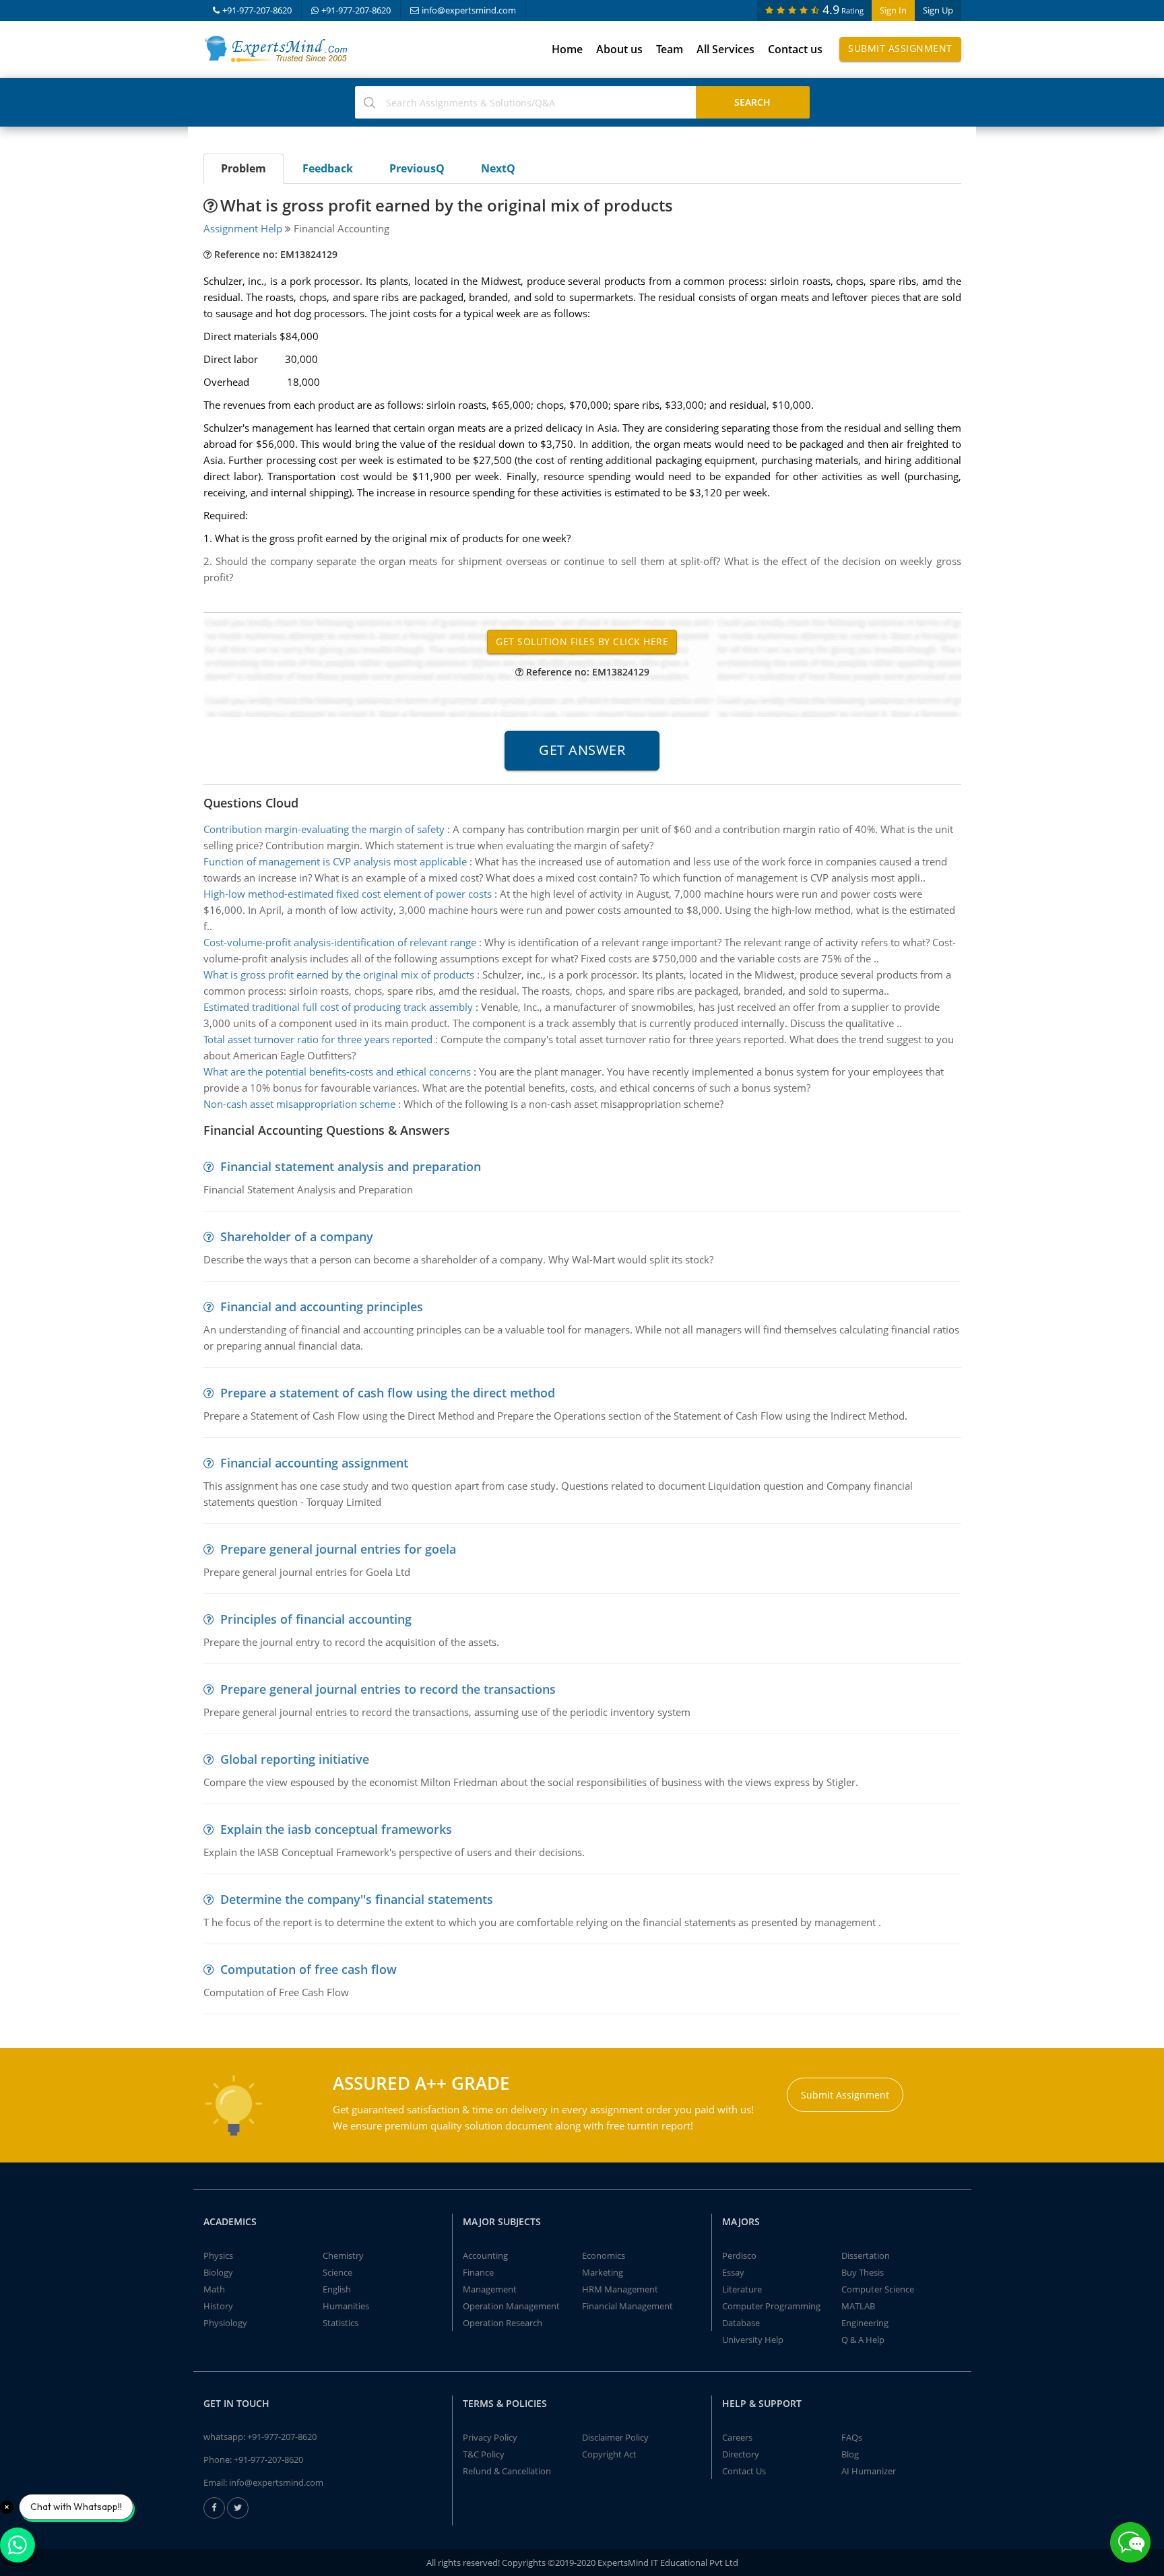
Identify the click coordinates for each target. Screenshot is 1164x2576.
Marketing (603, 2272)
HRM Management (620, 2289)
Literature (742, 2289)
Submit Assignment (900, 48)
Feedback (328, 168)
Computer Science (878, 2289)
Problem (244, 168)
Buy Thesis (863, 2272)
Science (337, 2272)
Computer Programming (771, 2306)
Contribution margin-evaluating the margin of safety (324, 829)
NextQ (498, 168)
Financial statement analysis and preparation (351, 1166)
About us (619, 49)
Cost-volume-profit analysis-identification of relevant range (340, 942)
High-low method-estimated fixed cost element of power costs (348, 894)
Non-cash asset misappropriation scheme (299, 1104)
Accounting (485, 2255)
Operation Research (503, 2323)
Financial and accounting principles (322, 1307)
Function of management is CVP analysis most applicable (335, 861)
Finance (478, 2272)
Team (670, 49)
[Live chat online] (1130, 2542)
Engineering (865, 2323)
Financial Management (627, 2306)
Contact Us (744, 2471)
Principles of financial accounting (316, 1619)
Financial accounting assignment (314, 1463)
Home (567, 49)
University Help (753, 2340)
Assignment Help (243, 228)
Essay (733, 2272)
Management (490, 2289)
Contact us (795, 49)
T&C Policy (484, 2454)
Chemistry (343, 2255)
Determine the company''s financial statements (357, 1899)
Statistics (341, 2323)
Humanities (346, 2306)
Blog (850, 2454)
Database (741, 2323)
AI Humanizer (869, 2471)
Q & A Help (863, 2340)
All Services (725, 49)
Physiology (225, 2323)
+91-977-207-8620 (257, 10)
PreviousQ (417, 168)
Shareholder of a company (297, 1236)
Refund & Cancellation (507, 2471)
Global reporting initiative (295, 1759)
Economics (604, 2255)
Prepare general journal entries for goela (338, 1549)
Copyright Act (609, 2454)
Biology (218, 2272)
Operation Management (511, 2306)
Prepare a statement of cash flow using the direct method (388, 1393)
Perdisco (739, 2255)
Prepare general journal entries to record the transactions (388, 1689)
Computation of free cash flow (309, 1969)
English (337, 2289)
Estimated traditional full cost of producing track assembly (338, 1007)
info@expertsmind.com (469, 10)
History (218, 2306)
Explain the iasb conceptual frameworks (336, 1829)
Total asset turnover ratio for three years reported (318, 1039)
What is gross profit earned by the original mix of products (339, 975)
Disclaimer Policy (615, 2437)
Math (214, 2289)
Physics (218, 2255)
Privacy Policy (490, 2437)
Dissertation (866, 2255)
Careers (737, 2437)
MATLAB (858, 2306)
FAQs (852, 2437)
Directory (741, 2454)
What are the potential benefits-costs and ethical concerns (337, 1071)
